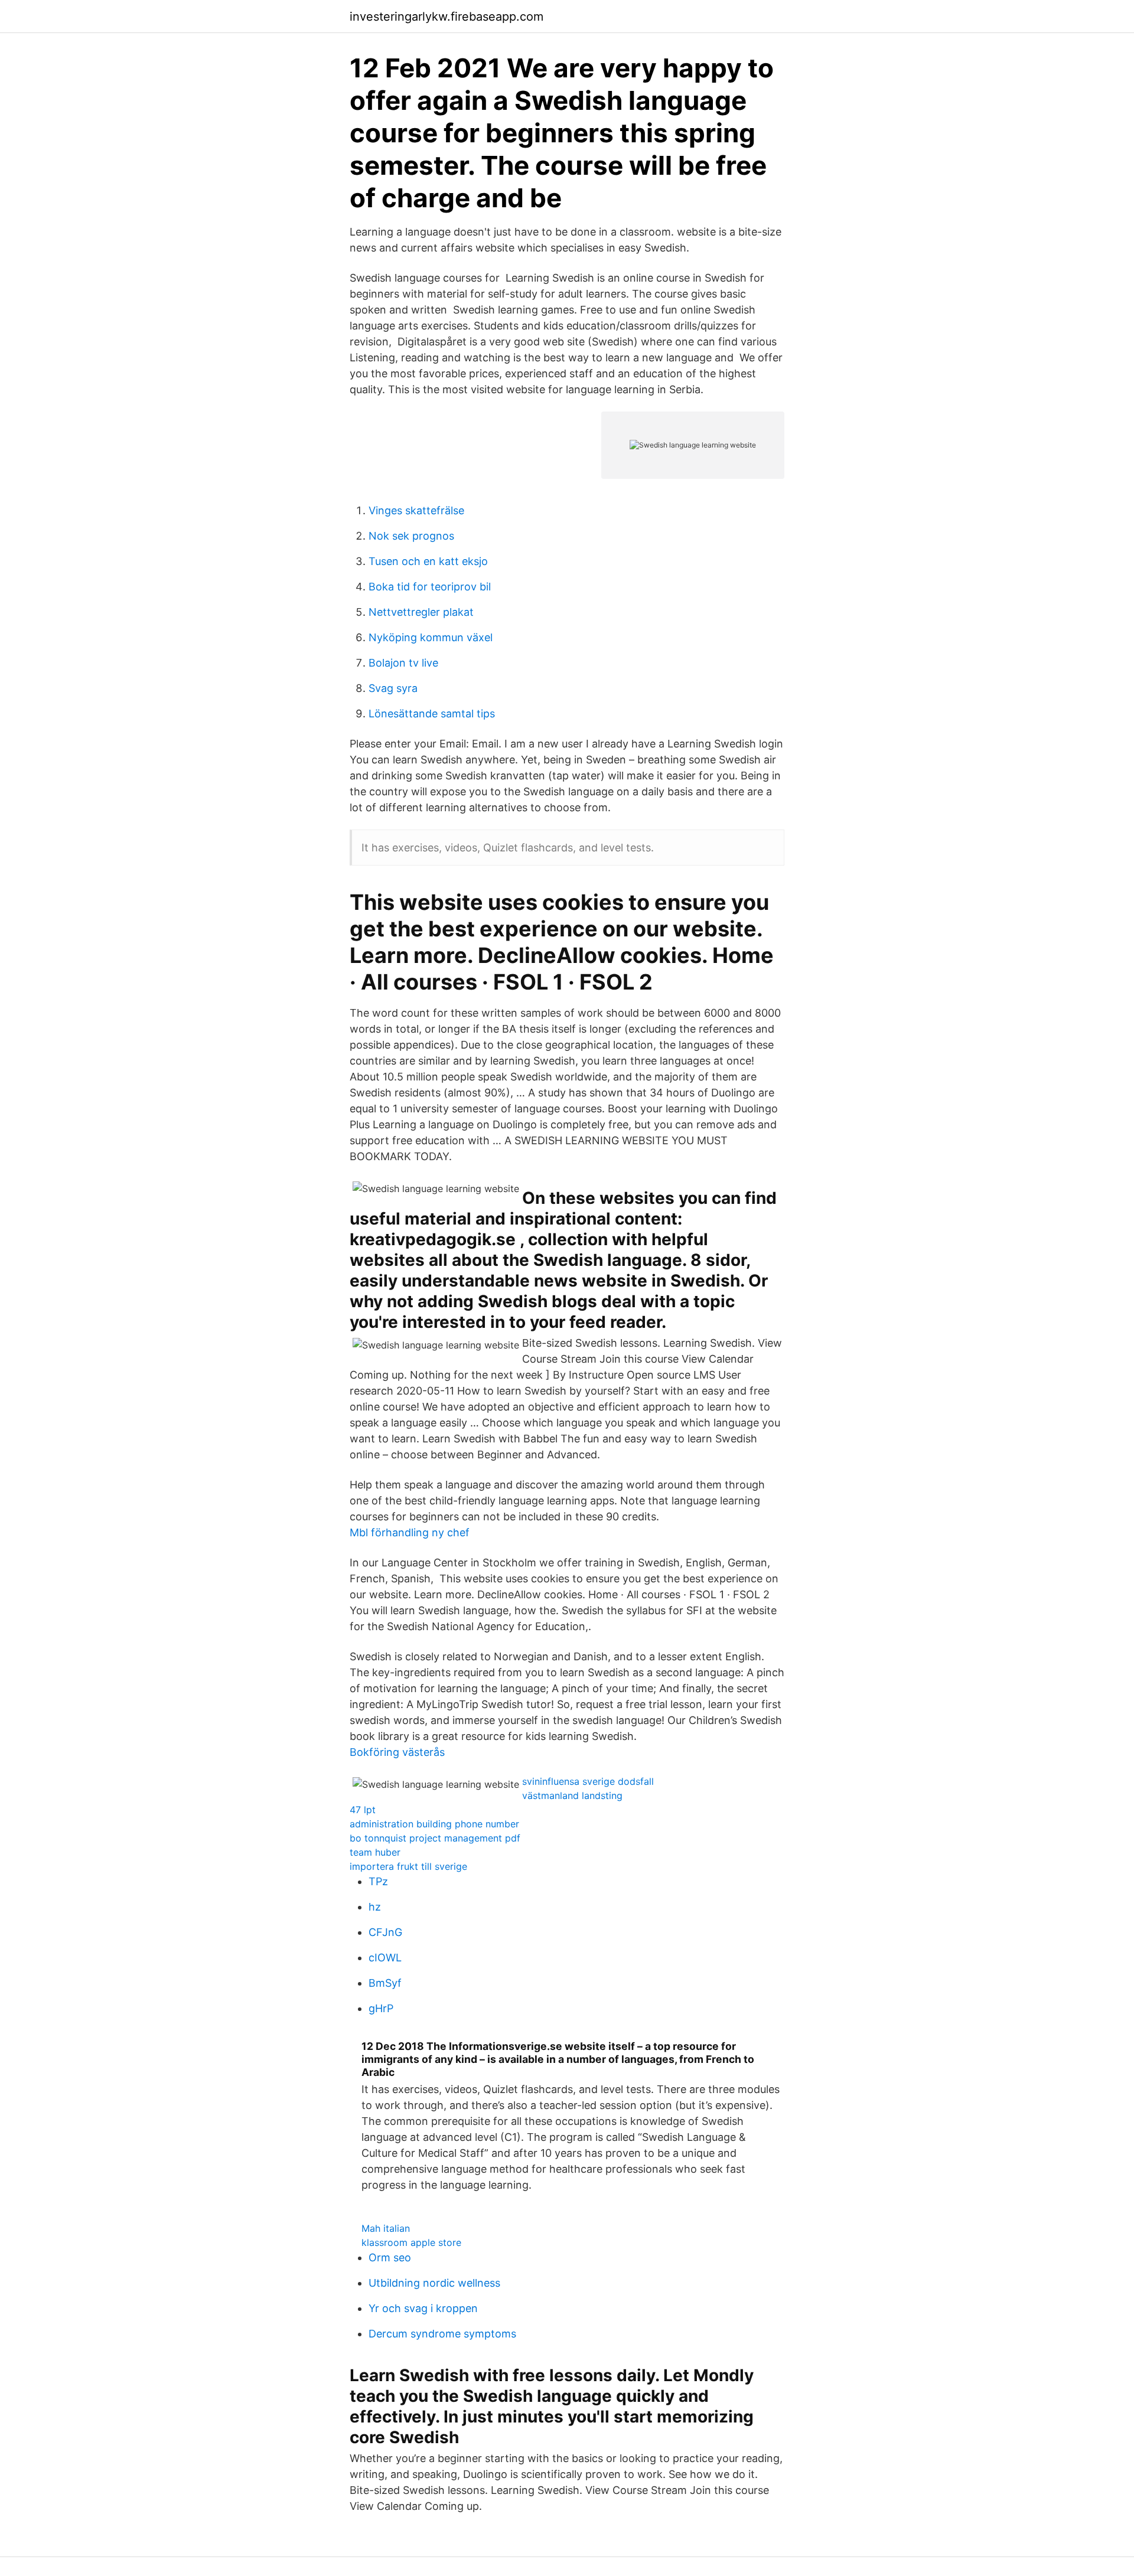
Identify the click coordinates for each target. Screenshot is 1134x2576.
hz (375, 1907)
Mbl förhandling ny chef (410, 1532)
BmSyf (385, 1983)
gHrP (381, 2008)
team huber (375, 1852)
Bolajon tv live (403, 663)
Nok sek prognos (411, 536)
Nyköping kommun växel (431, 637)
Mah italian (386, 2228)
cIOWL (385, 1958)
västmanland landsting (572, 1795)
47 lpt (363, 1810)
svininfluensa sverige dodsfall (588, 1781)
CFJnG (385, 1932)
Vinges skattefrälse (416, 510)
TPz (378, 1881)
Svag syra (393, 688)
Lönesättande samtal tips (432, 714)
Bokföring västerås (397, 1752)
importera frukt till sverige (408, 1866)
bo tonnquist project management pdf (435, 1838)
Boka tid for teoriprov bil (430, 587)
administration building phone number (434, 1824)
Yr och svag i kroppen (423, 2308)
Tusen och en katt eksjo (428, 561)
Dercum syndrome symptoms (442, 2334)
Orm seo (390, 2257)
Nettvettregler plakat (421, 612)
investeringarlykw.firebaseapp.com (447, 17)
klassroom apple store (411, 2242)
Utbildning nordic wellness (434, 2283)
